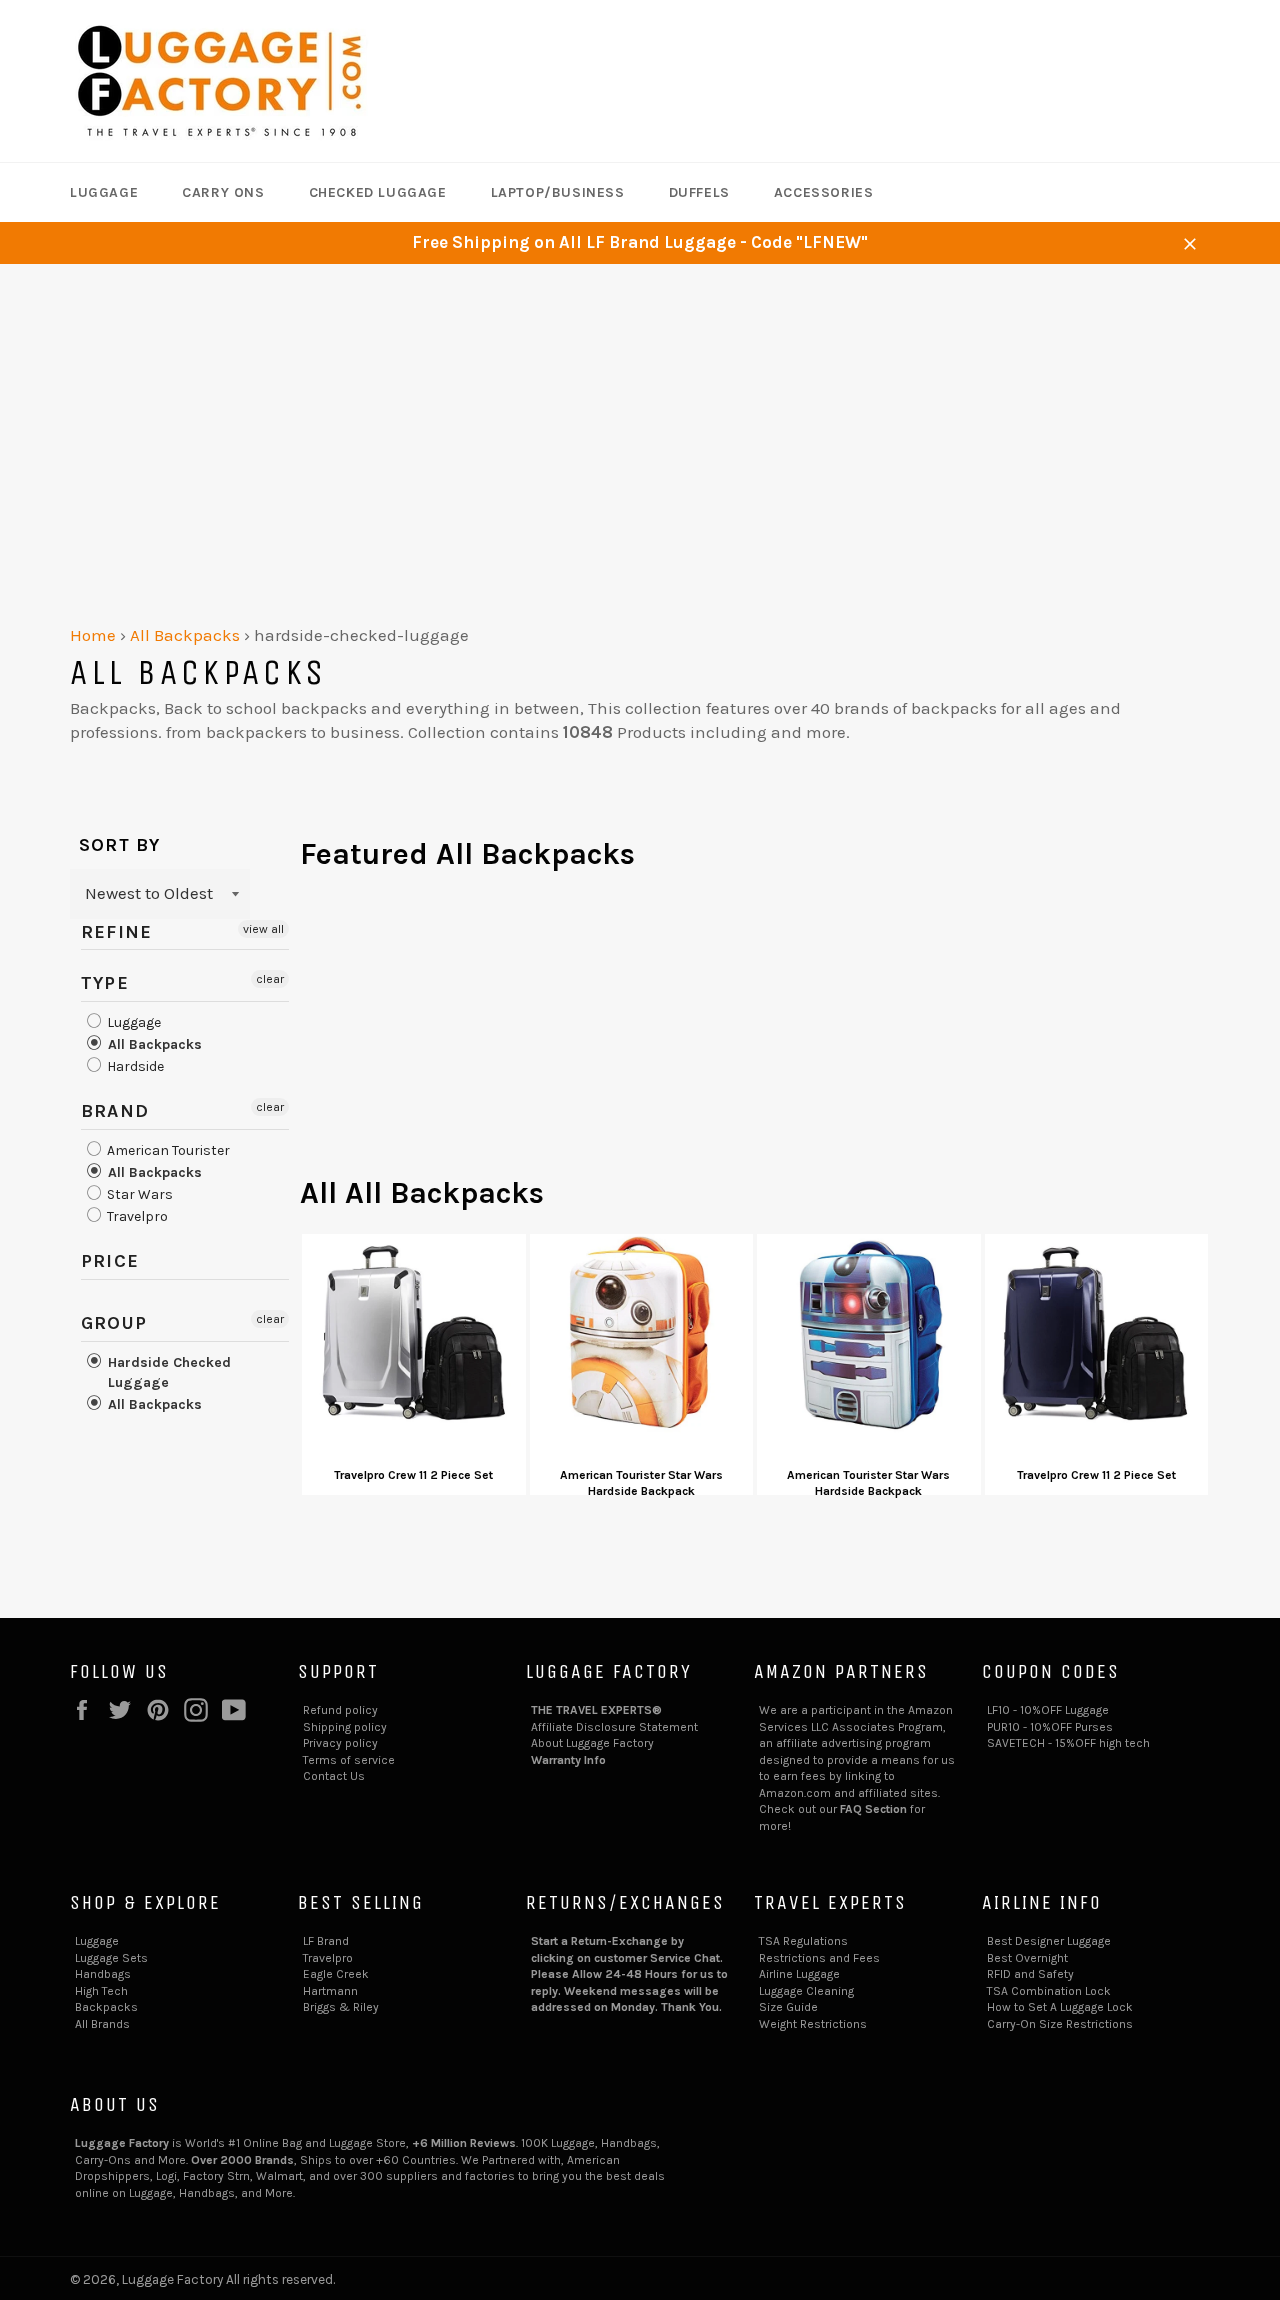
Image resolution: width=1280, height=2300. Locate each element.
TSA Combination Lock (1049, 1991)
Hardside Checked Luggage (167, 1372)
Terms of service (349, 1760)
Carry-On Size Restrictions (1060, 2024)
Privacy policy (340, 1743)
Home (93, 635)
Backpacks (106, 2007)
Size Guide (788, 2007)
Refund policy (340, 1710)
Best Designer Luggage (1049, 1941)
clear (270, 979)
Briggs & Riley (341, 2007)
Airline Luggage (799, 1974)
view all (263, 929)
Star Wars (138, 1194)
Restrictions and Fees (819, 1958)
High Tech (101, 1991)
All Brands (102, 2024)
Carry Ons (223, 192)
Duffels (699, 192)
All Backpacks (185, 635)
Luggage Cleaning (806, 1991)
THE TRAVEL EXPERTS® (596, 1710)
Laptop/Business (558, 192)
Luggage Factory (172, 2279)
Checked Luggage (378, 192)
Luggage (104, 192)
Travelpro (136, 1216)
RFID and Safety (1030, 1974)
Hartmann (330, 1991)
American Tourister (167, 1150)
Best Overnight (1027, 1958)
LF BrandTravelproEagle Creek (336, 1957)
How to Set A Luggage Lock (1060, 2007)
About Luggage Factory (592, 1743)
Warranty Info (568, 1760)
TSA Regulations (803, 1941)
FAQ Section (873, 1809)
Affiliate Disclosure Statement (614, 1727)
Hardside (134, 1066)
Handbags (103, 1974)
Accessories (824, 192)
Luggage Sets (111, 1958)
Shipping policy (345, 1727)
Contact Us (334, 1776)
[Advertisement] (640, 414)
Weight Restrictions (813, 2024)
